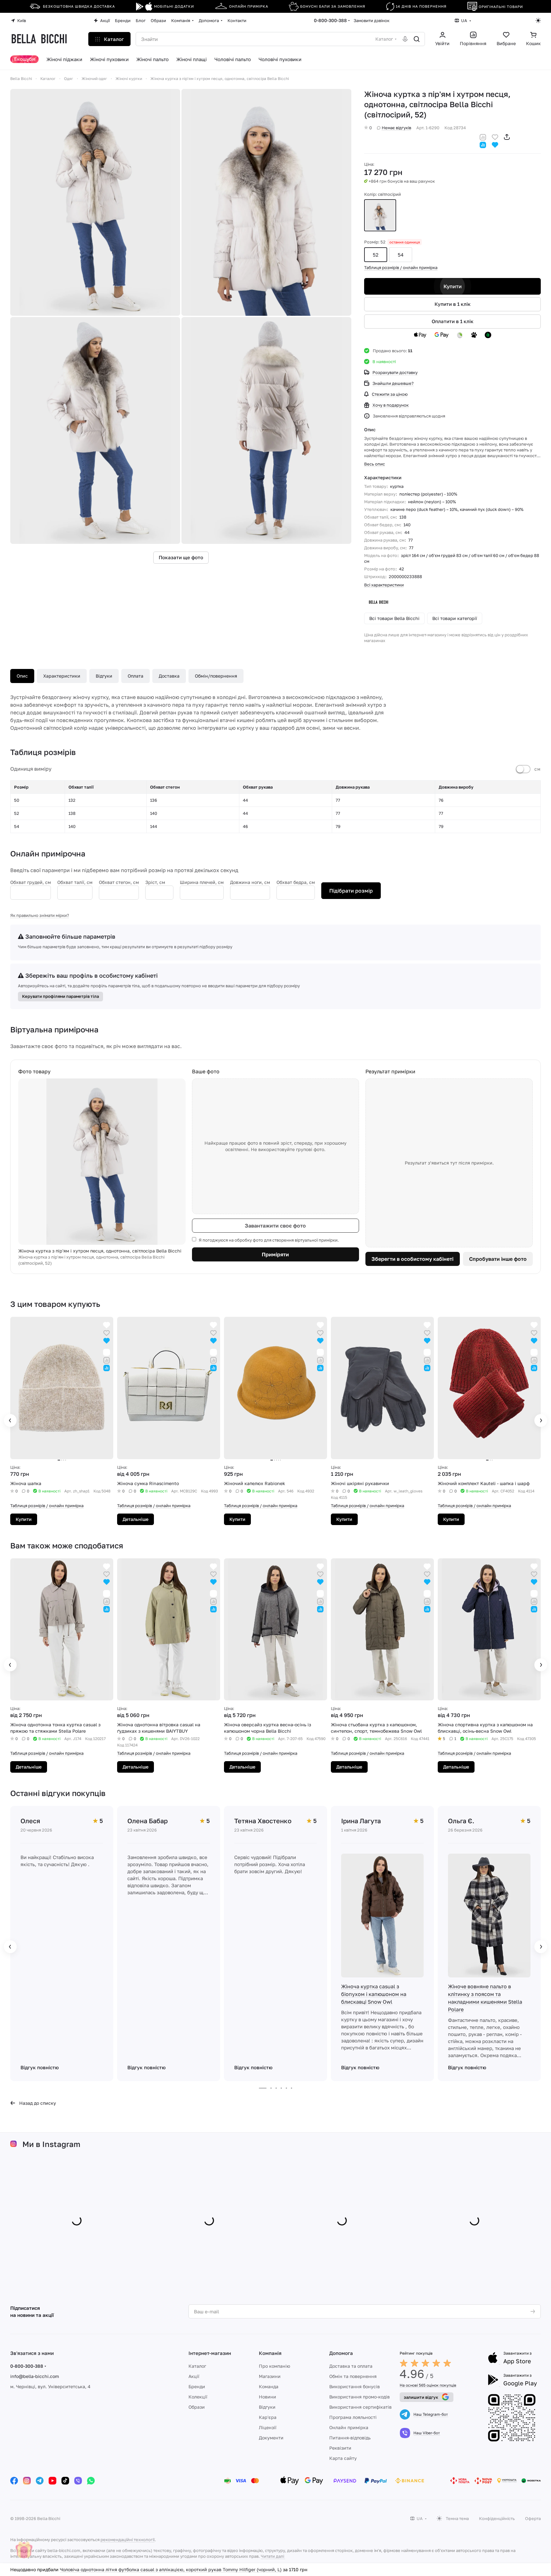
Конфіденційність (497, 2518)
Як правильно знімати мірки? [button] (40, 915)
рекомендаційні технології (128, 2540)
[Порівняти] (483, 136)
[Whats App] (91, 2481)
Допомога (341, 2353)
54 (401, 255)
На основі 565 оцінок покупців (428, 2385)
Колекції (198, 2397)
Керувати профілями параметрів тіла (60, 996)
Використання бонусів (355, 2386)
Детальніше (136, 1519)
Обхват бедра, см (296, 882)
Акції (194, 2376)
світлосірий (380, 215)
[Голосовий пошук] (405, 39)
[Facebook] (14, 2481)
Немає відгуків (396, 128)
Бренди (197, 2386)
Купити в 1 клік (453, 304)
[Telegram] (40, 2481)
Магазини (270, 2376)
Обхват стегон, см (119, 882)
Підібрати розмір (351, 891)
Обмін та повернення (353, 2376)
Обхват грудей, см (31, 882)
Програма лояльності (353, 2417)
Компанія (270, 2353)
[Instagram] (27, 2481)
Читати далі (272, 2556)
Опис (22, 676)
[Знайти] (417, 39)
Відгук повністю (40, 2067)
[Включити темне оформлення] (538, 20)
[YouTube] (52, 2481)
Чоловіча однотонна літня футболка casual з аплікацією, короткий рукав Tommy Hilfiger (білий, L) (168, 2569)
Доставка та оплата (351, 2366)
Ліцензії (268, 2427)
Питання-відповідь (350, 2438)
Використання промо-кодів (359, 2397)
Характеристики (62, 676)
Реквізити (340, 2448)
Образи (197, 2407)
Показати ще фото (181, 558)
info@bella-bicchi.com (35, 2376)
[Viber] (78, 2481)
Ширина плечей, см (202, 882)
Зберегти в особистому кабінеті (412, 1259)
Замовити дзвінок (371, 20)
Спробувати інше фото (498, 1259)
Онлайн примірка (349, 2427)
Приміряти (275, 1254)
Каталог (197, 2366)
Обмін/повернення (216, 676)
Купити (453, 286)
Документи (271, 2438)
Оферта (533, 2518)
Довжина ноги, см (250, 882)
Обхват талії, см (75, 882)
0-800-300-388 (330, 20)
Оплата (136, 676)
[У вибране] (495, 136)
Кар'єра (268, 2417)
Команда (269, 2386)
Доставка (169, 676)
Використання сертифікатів (360, 2407)
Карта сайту (343, 2458)
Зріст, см (155, 882)
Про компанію (275, 2366)
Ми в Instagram (51, 2144)
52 (376, 255)
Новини (268, 2397)
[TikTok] (65, 2481)
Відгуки (104, 676)
